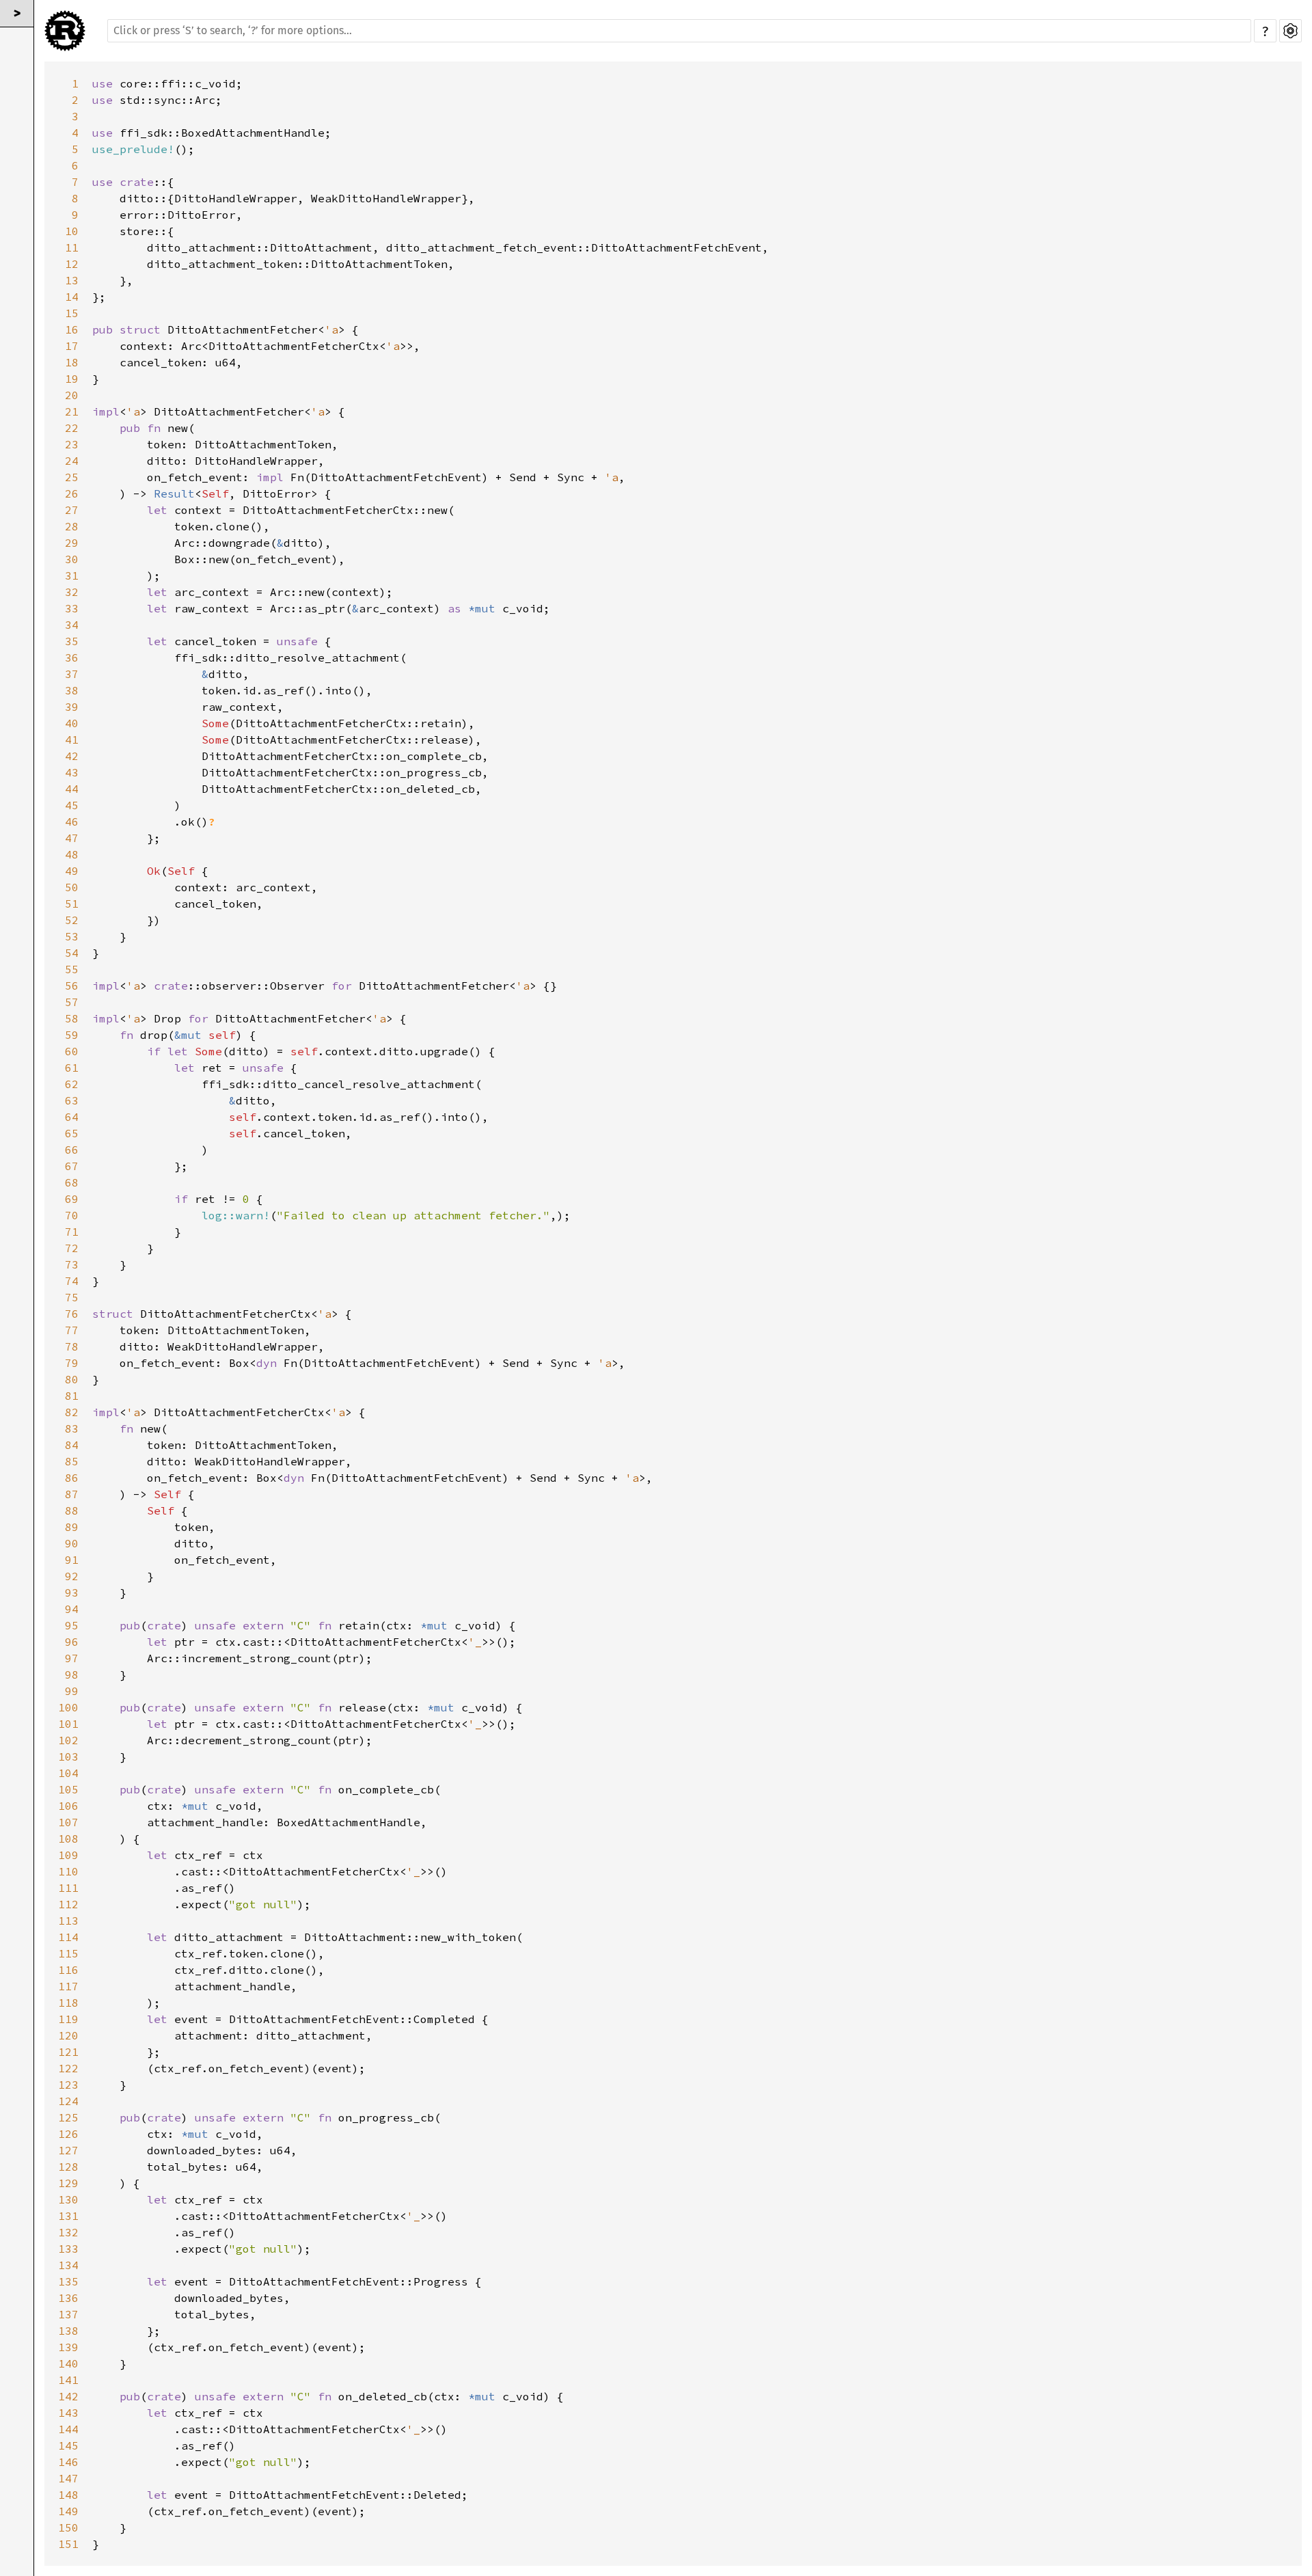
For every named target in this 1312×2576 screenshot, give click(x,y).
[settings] (1290, 31)
